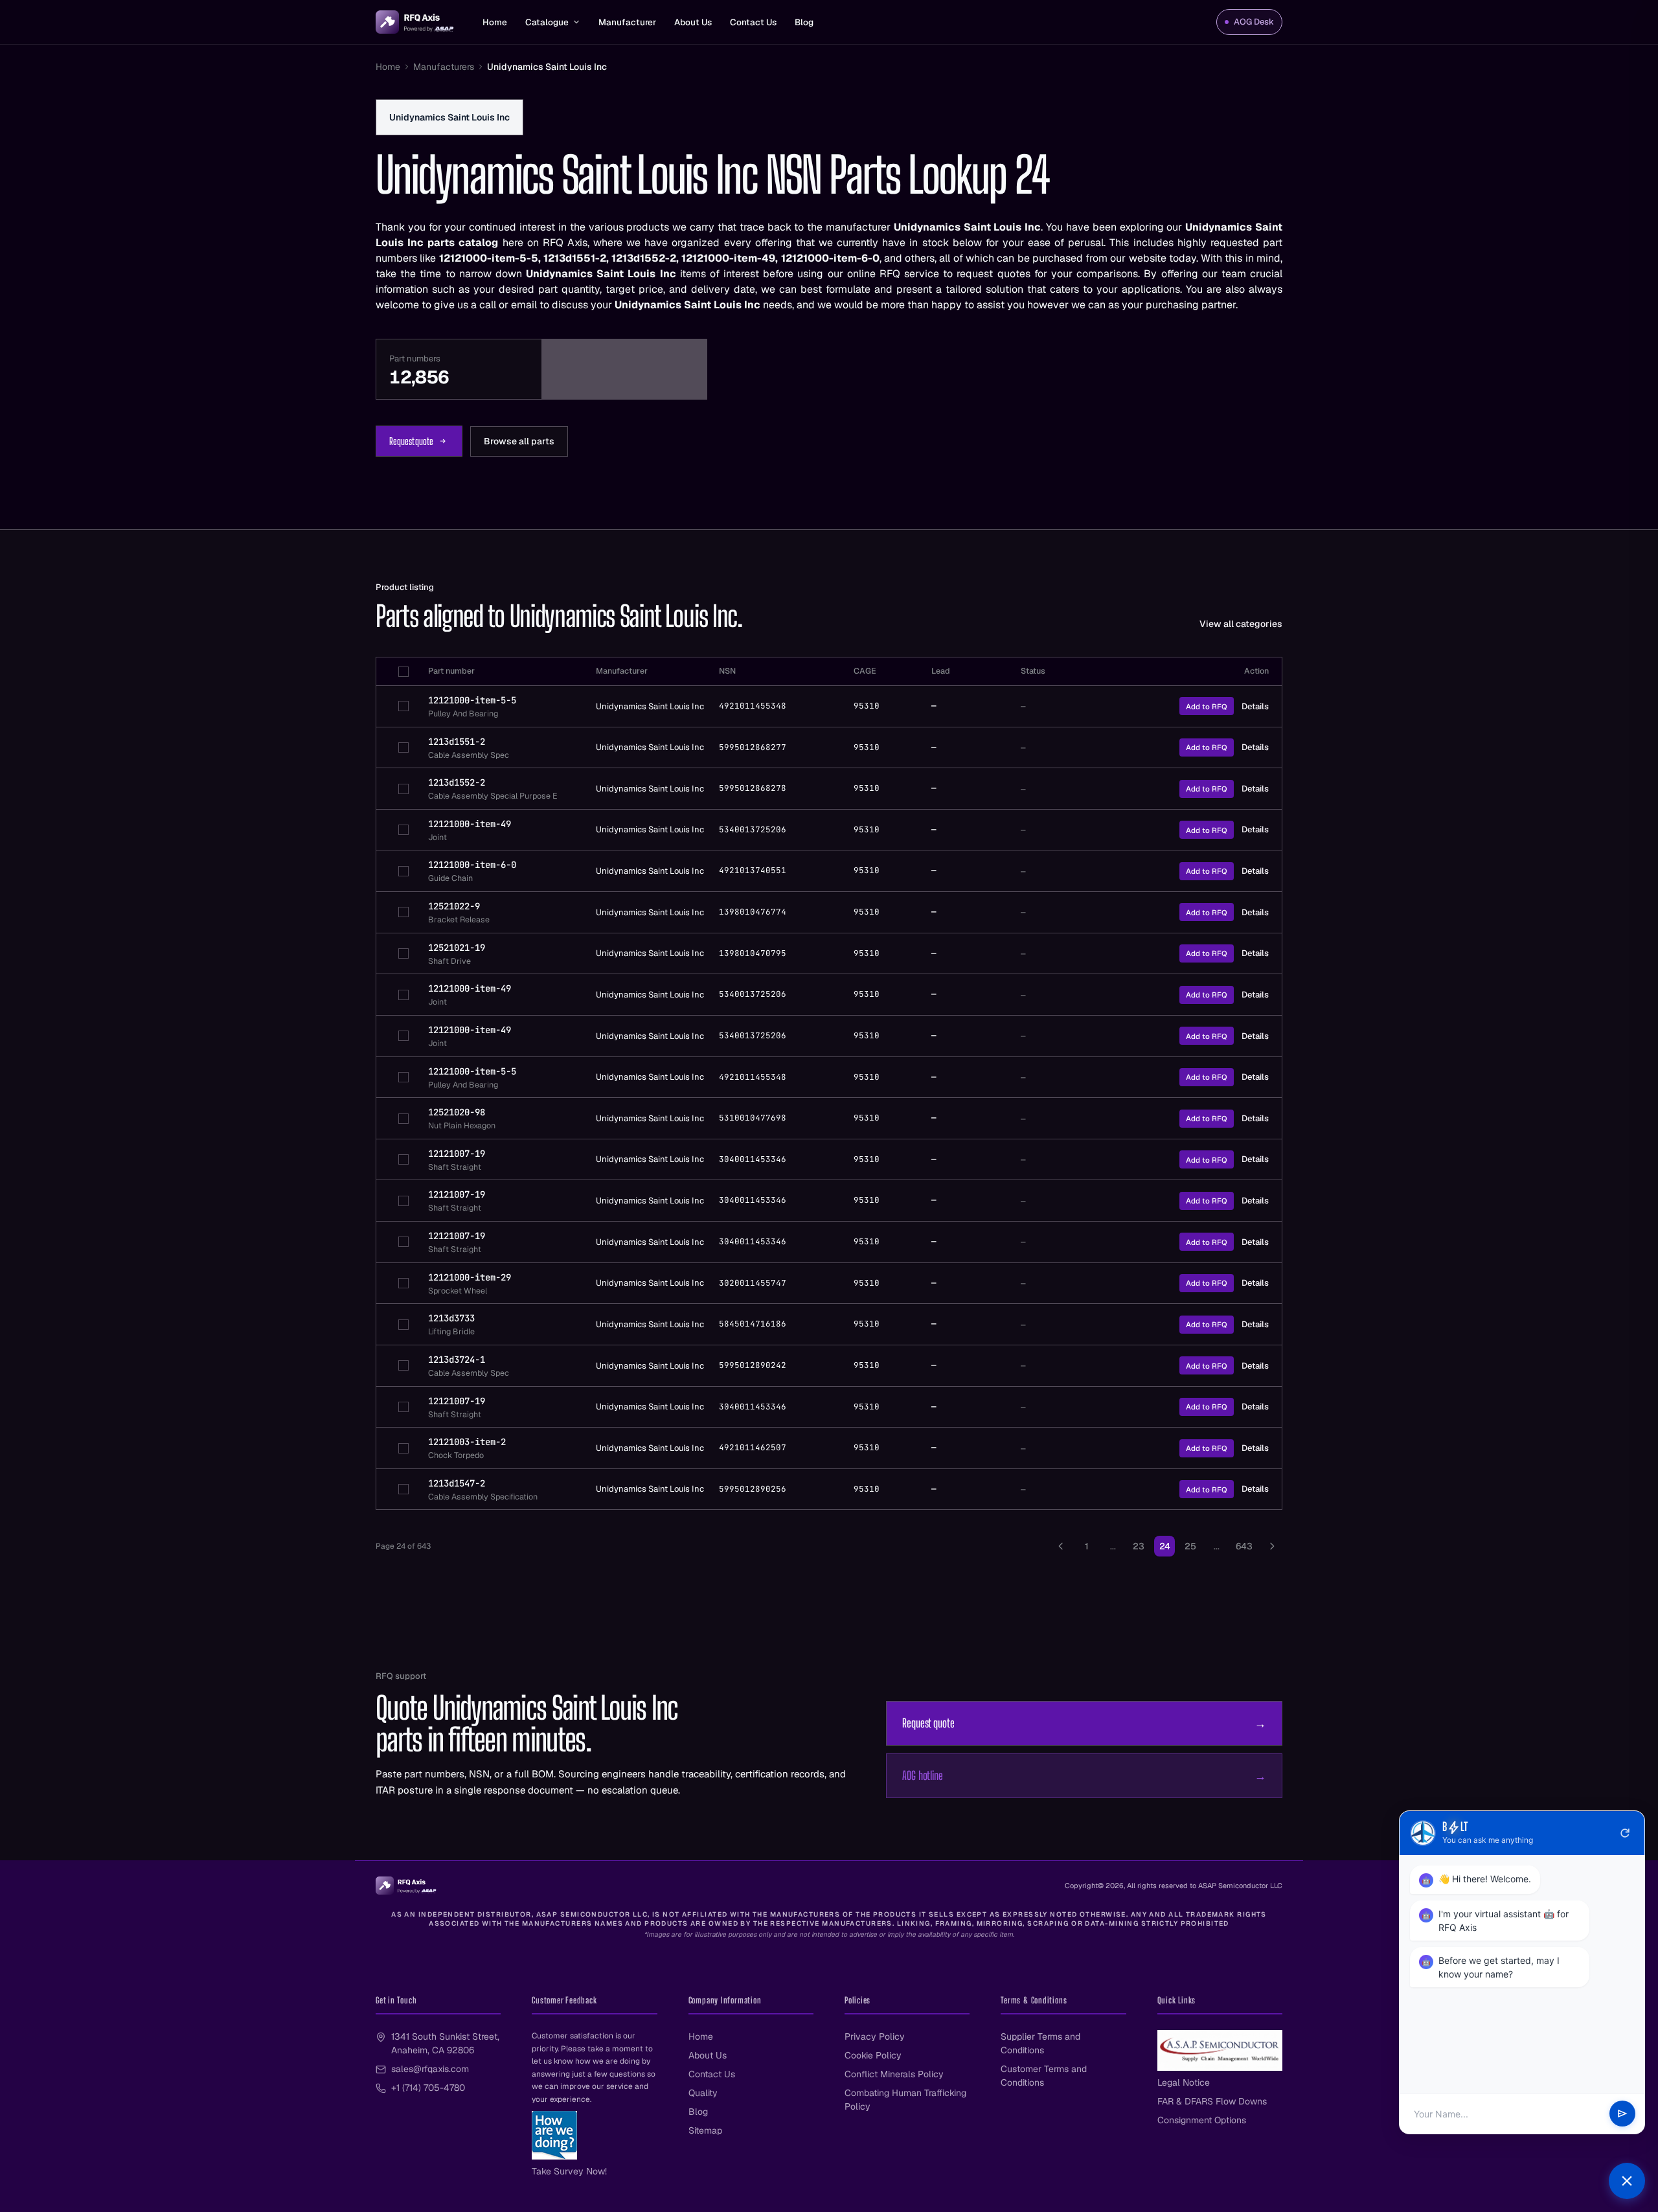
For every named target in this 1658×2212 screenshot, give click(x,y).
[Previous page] (1061, 1546)
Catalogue (547, 22)
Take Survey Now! (569, 2171)
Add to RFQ (1207, 706)
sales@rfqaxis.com (430, 2069)
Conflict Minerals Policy (894, 2074)
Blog (804, 22)
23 (1139, 1546)
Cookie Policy (873, 2055)
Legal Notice (1184, 2082)
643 (1244, 1546)
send (1622, 2114)
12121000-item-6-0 (472, 865)
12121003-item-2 (467, 1442)
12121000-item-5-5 (472, 700)
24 (1165, 1546)
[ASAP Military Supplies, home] (415, 22)
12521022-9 (454, 906)
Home (495, 22)
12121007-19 (457, 1154)
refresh (1625, 1833)
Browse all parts (519, 441)
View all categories (1241, 624)
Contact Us (753, 22)
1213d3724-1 (457, 1360)
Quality (703, 2093)
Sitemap (705, 2130)
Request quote (411, 441)
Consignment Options (1202, 2120)
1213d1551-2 (457, 742)
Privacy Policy (875, 2036)
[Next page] (1272, 1546)
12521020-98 (457, 1112)
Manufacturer (627, 22)
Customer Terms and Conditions (1044, 2076)
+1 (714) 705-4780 (428, 2088)
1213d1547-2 (457, 1483)
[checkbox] (403, 672)
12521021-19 (457, 948)
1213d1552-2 (457, 782)
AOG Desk (1254, 22)
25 (1190, 1546)
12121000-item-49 (470, 824)
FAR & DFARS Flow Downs (1212, 2101)
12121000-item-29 (470, 1277)
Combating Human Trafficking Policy (905, 2100)
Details (1255, 706)
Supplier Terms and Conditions (1040, 2043)
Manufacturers (444, 67)
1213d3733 (451, 1318)
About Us (693, 22)
